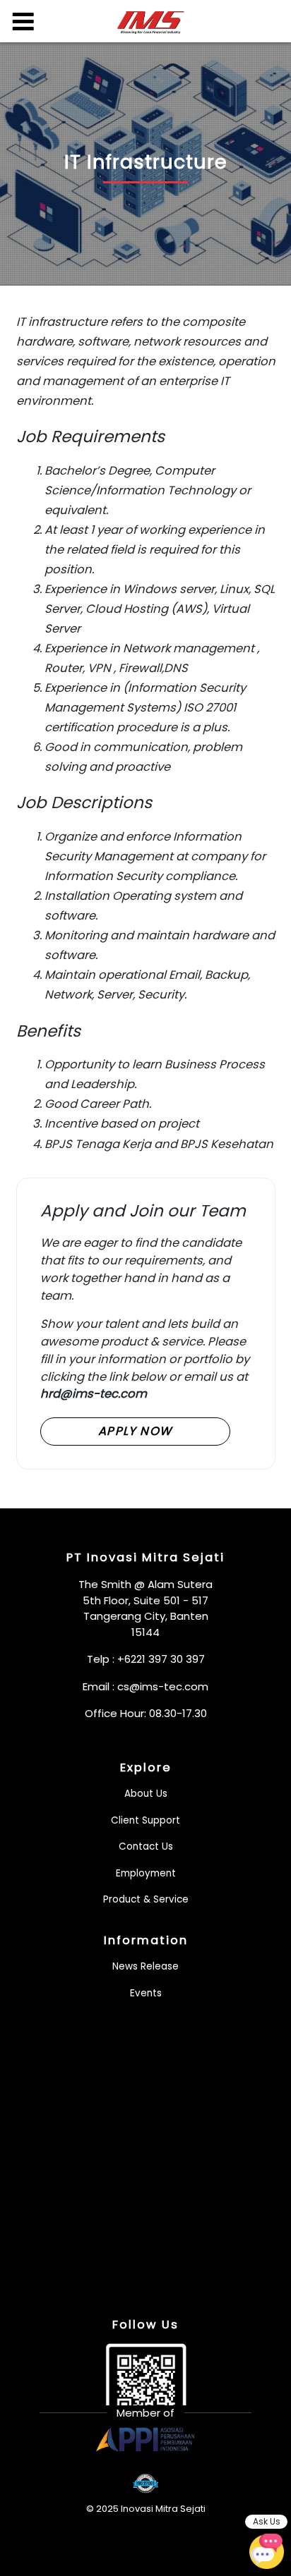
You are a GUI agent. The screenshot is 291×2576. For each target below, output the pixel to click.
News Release (145, 1966)
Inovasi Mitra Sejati (163, 2509)
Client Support (145, 1820)
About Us (146, 1794)
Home (151, 23)
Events (146, 1993)
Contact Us (146, 1846)
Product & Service (146, 1899)
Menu (23, 21)
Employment (146, 1873)
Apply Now (135, 1431)
